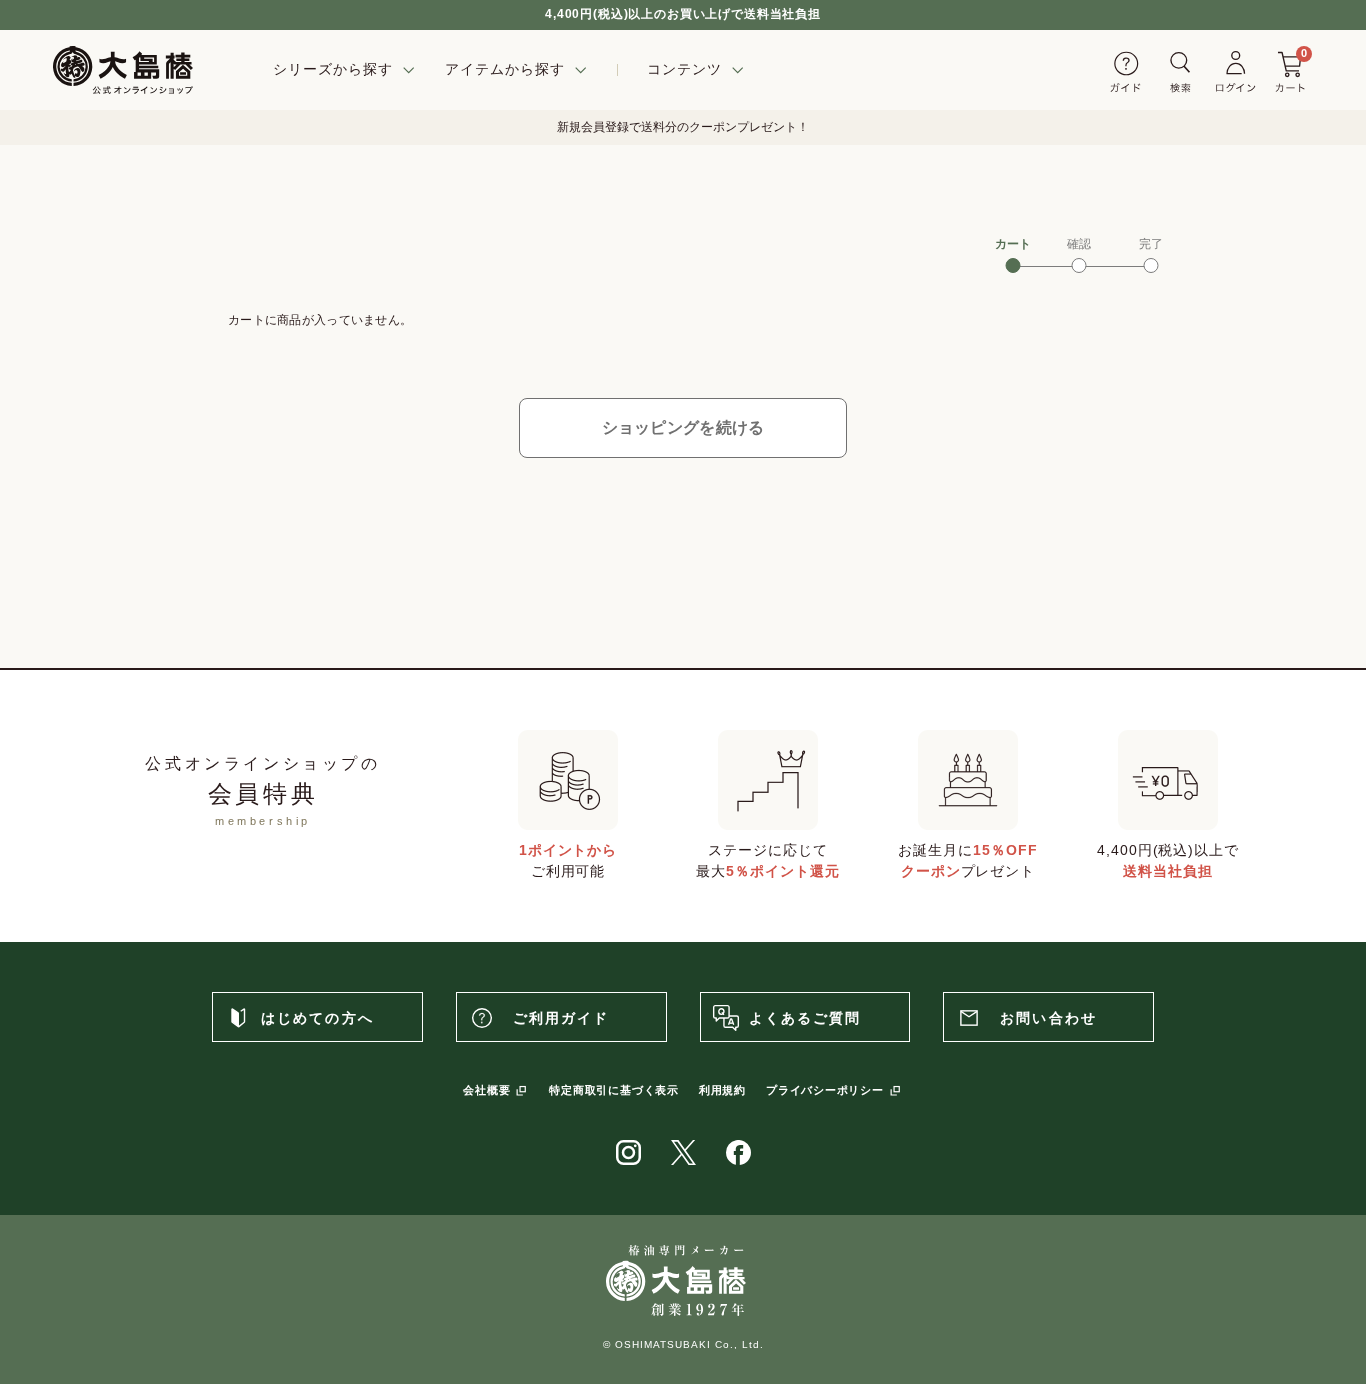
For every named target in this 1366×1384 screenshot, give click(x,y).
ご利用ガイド (561, 1018)
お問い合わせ (1048, 1018)
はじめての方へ (317, 1018)
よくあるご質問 (805, 1018)
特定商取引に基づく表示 (613, 1090)
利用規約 (722, 1090)
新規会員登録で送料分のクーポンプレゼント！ (683, 127)
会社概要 (486, 1090)
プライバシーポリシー (825, 1090)
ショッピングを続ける (683, 427)
